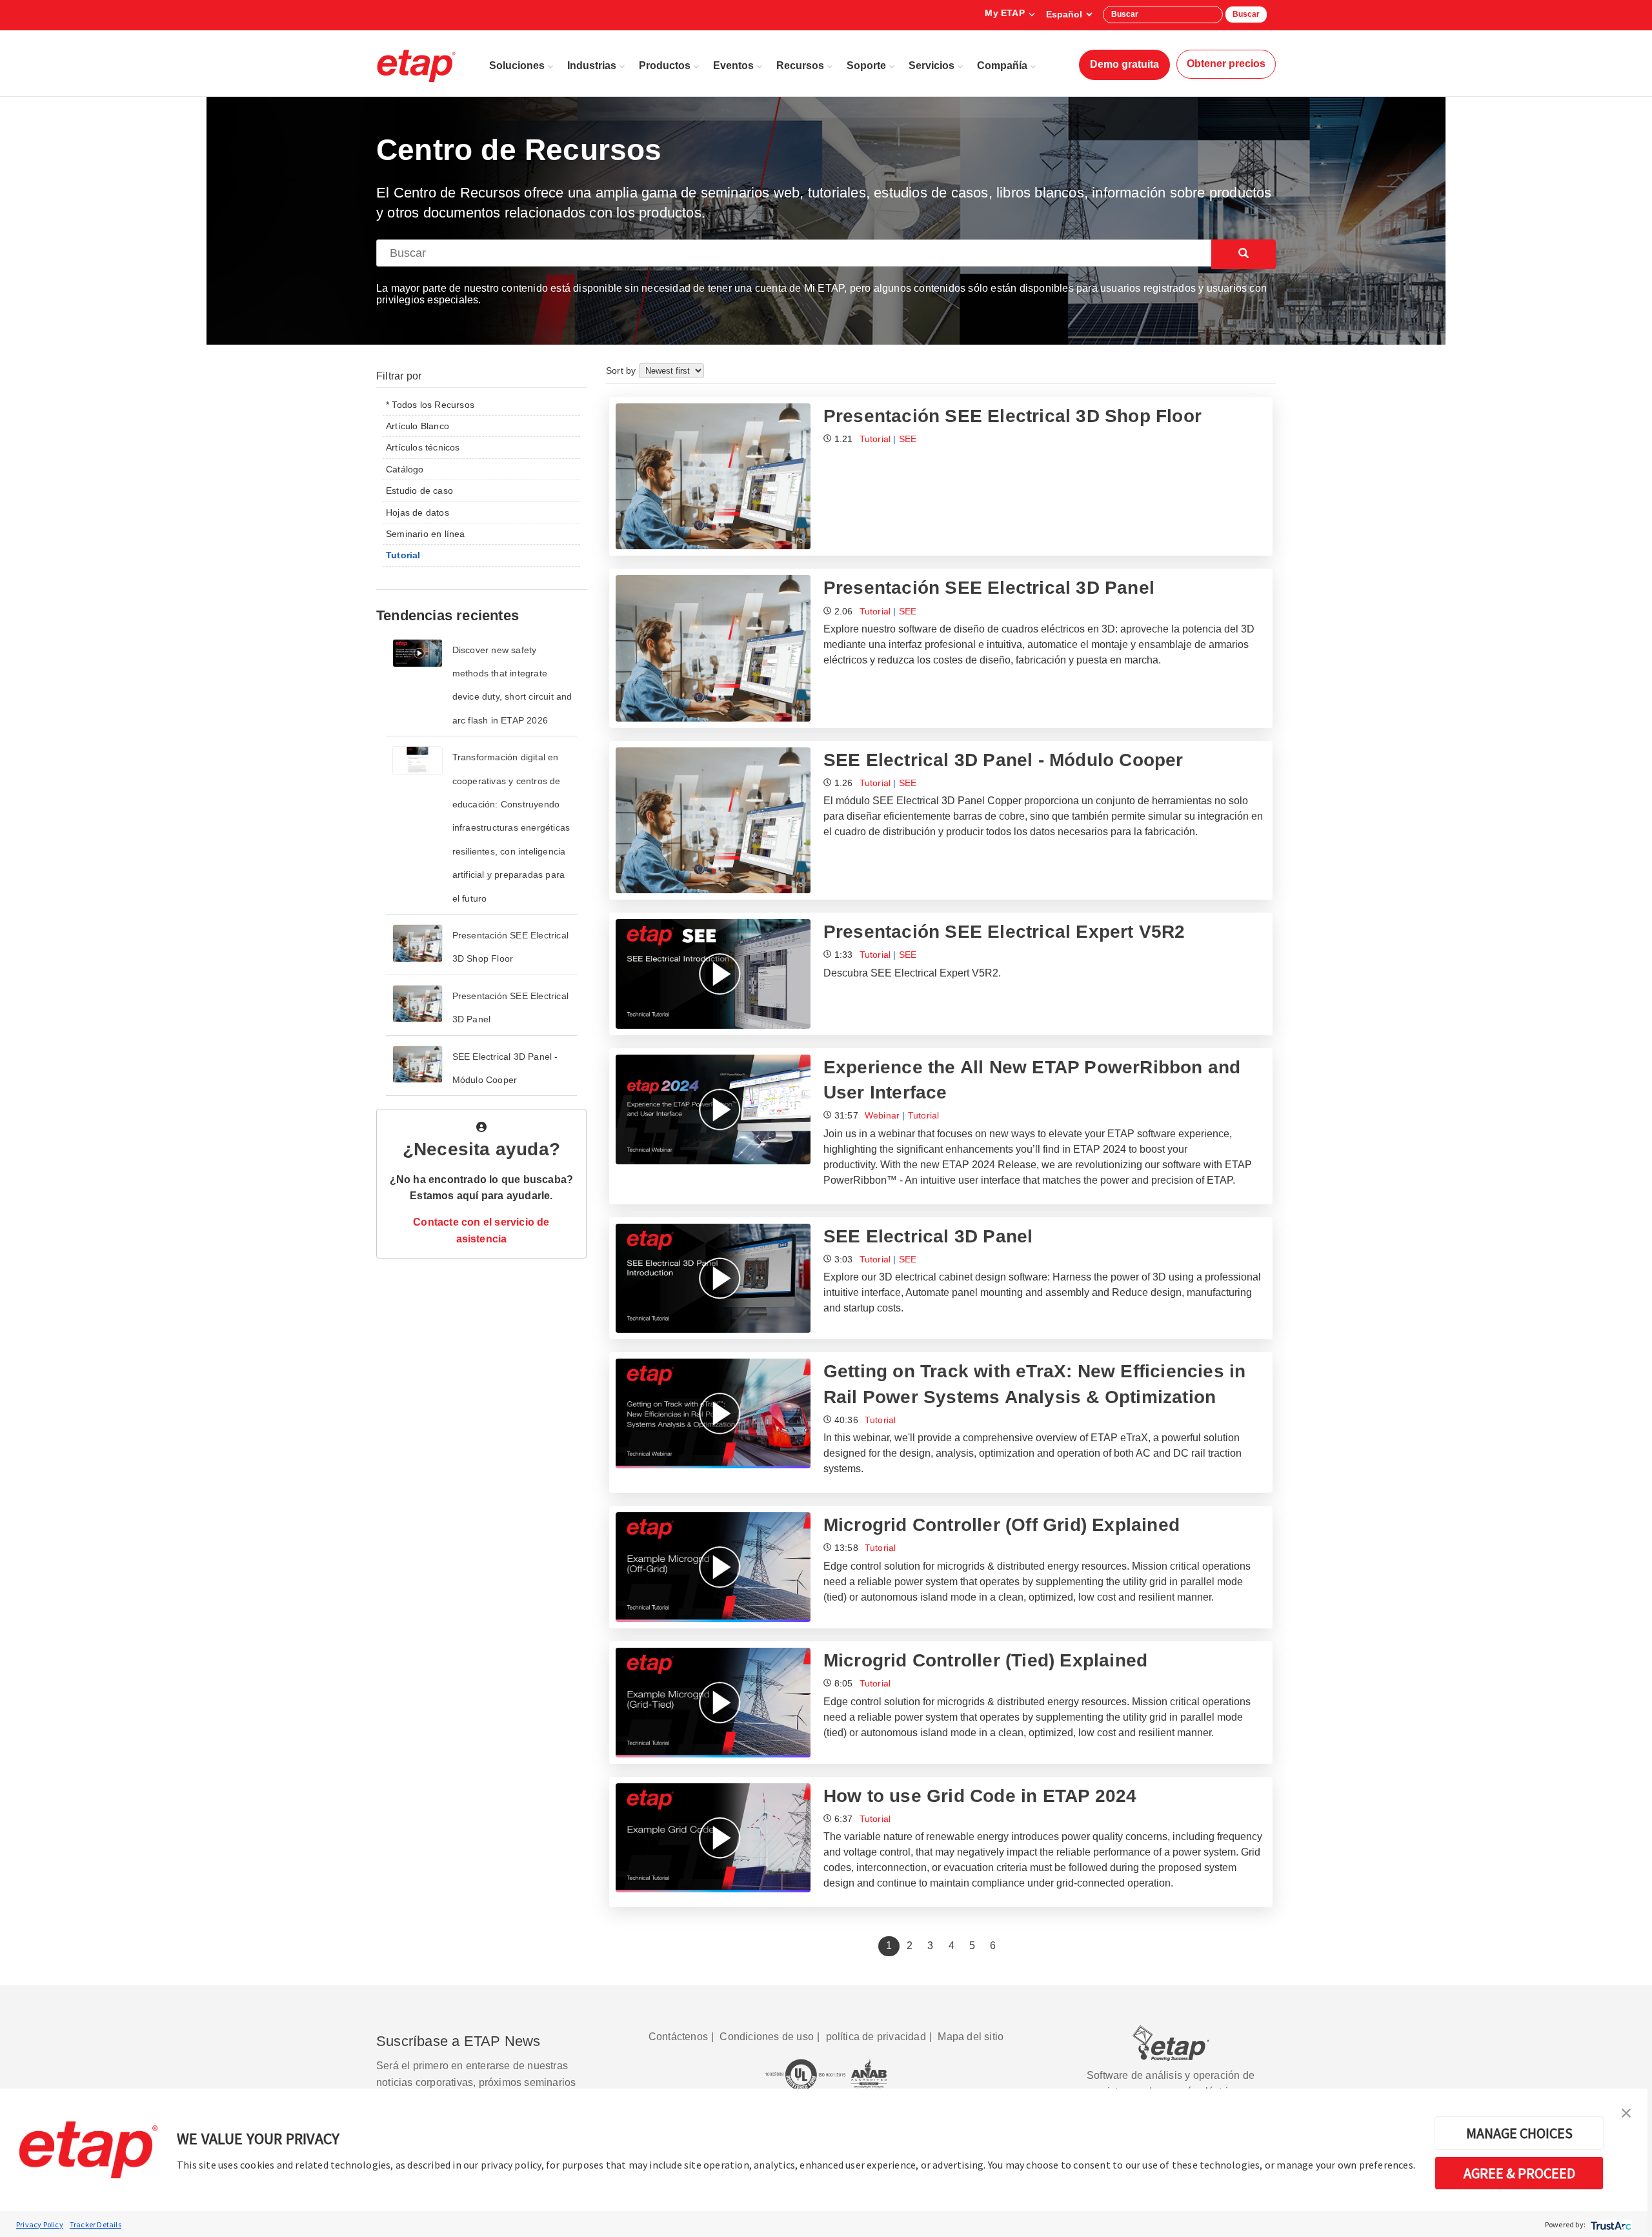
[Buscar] (1244, 254)
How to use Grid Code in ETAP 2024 (980, 1796)
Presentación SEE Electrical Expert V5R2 (1004, 932)
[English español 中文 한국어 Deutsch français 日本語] (1069, 14)
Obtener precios (1226, 64)
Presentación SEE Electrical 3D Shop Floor (1012, 416)
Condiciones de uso (767, 2037)
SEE (908, 439)
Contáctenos (678, 2037)
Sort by (622, 370)
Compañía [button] (1002, 66)
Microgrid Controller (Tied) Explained (985, 1660)
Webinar (882, 1115)
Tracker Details (96, 2224)
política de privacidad (876, 2037)
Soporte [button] (866, 66)
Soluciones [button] (517, 66)
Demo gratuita (1124, 64)
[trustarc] (1610, 2224)
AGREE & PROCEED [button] (1519, 2173)
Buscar (1246, 14)
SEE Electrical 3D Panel (928, 1236)
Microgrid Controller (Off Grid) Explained (1002, 1525)
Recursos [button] (800, 66)
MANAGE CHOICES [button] (1519, 2133)
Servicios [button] (932, 66)
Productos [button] (665, 66)
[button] (1626, 2112)
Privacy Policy (40, 2224)
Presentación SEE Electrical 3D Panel (989, 588)
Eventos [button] (733, 66)
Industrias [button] (592, 66)
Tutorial (875, 439)
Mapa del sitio (971, 2037)
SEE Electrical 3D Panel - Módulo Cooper (1003, 760)
